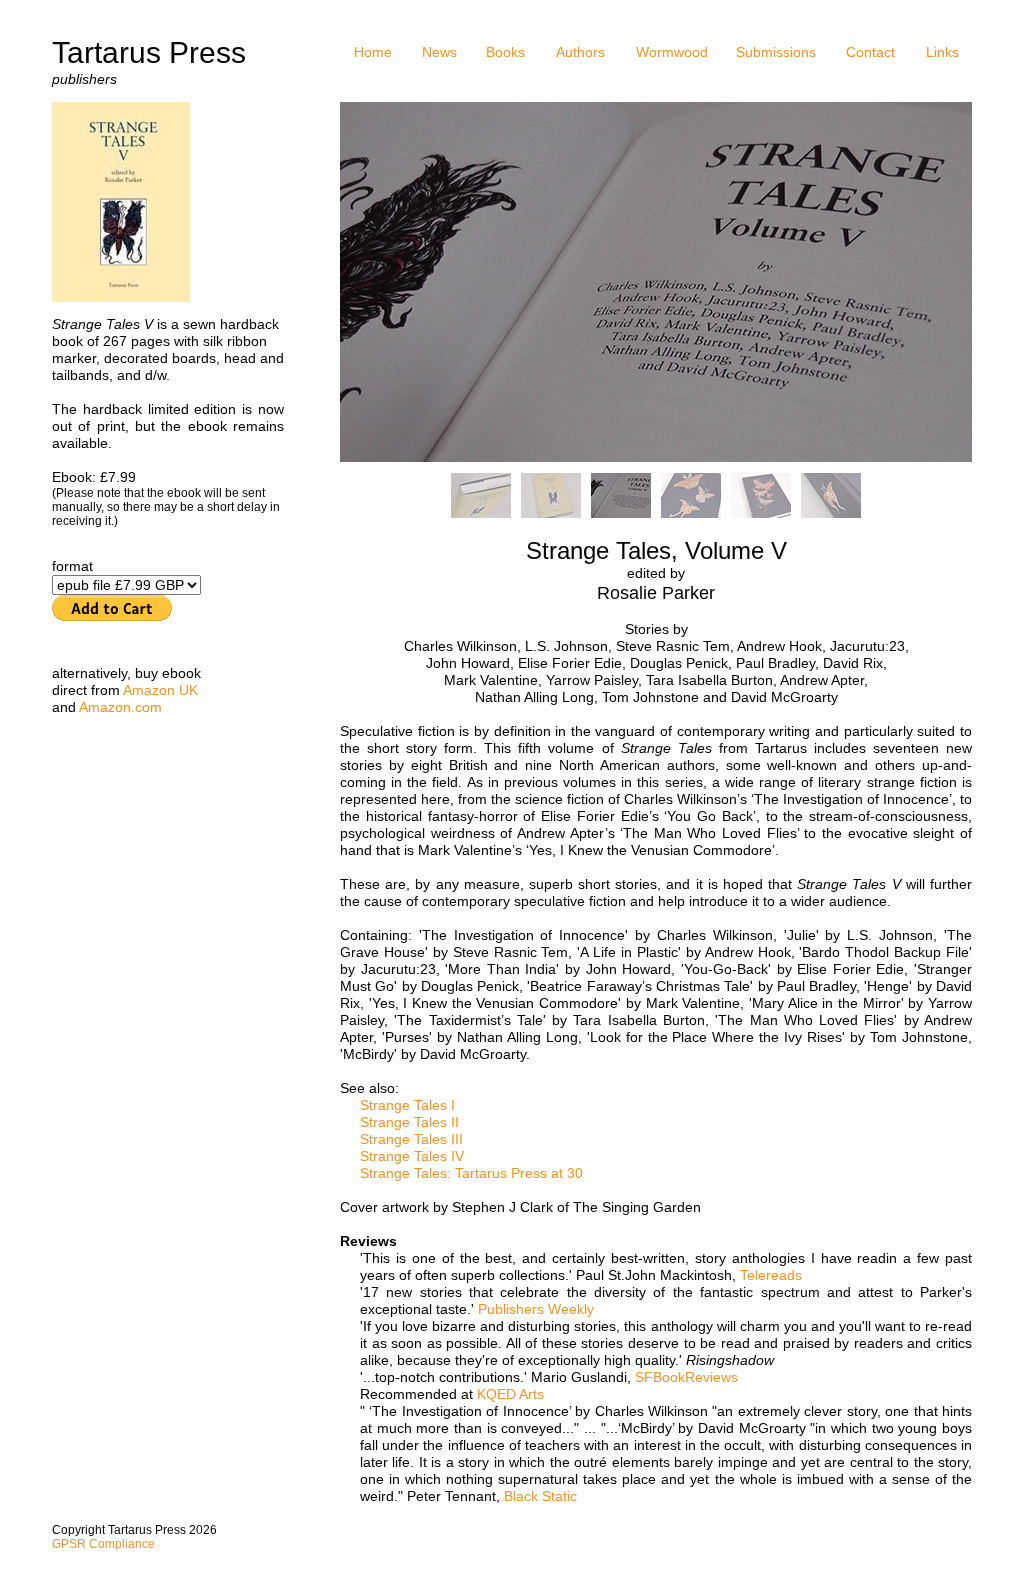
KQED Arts (510, 1394)
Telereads (771, 1275)
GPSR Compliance (103, 1544)
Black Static (540, 1496)
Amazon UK (160, 690)
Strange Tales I (407, 1105)
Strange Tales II (409, 1122)
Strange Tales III (411, 1139)
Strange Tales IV (412, 1156)
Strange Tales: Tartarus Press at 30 (471, 1173)
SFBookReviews (686, 1377)
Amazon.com (120, 707)
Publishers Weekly (536, 1309)
